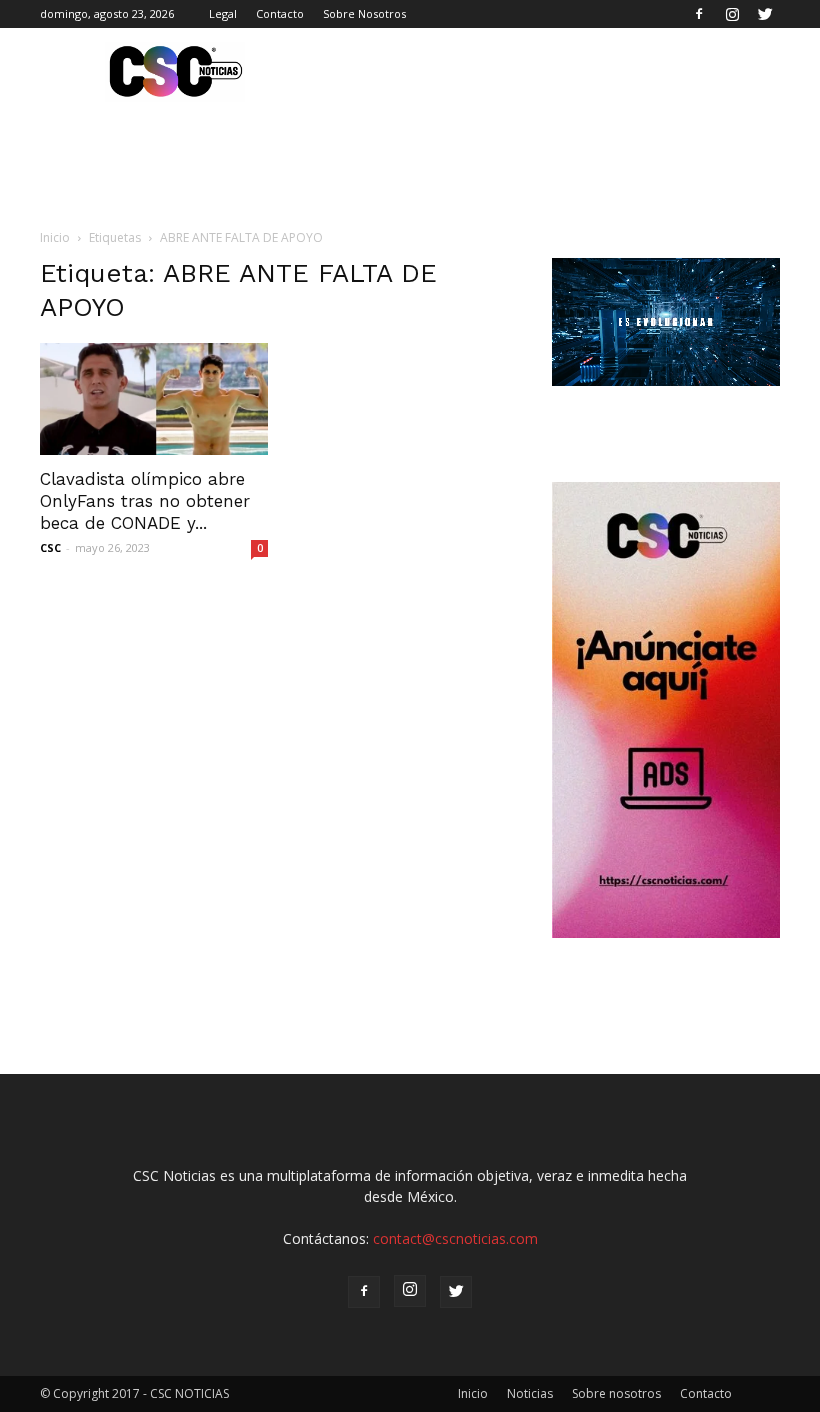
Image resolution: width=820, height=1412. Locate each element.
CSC (50, 547)
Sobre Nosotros (364, 13)
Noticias (530, 1393)
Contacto (280, 13)
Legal (223, 13)
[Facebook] (699, 14)
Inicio (55, 237)
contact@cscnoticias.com (455, 1238)
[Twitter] (765, 14)
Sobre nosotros (616, 1393)
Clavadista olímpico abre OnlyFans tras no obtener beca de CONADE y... (145, 501)
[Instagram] (732, 14)
